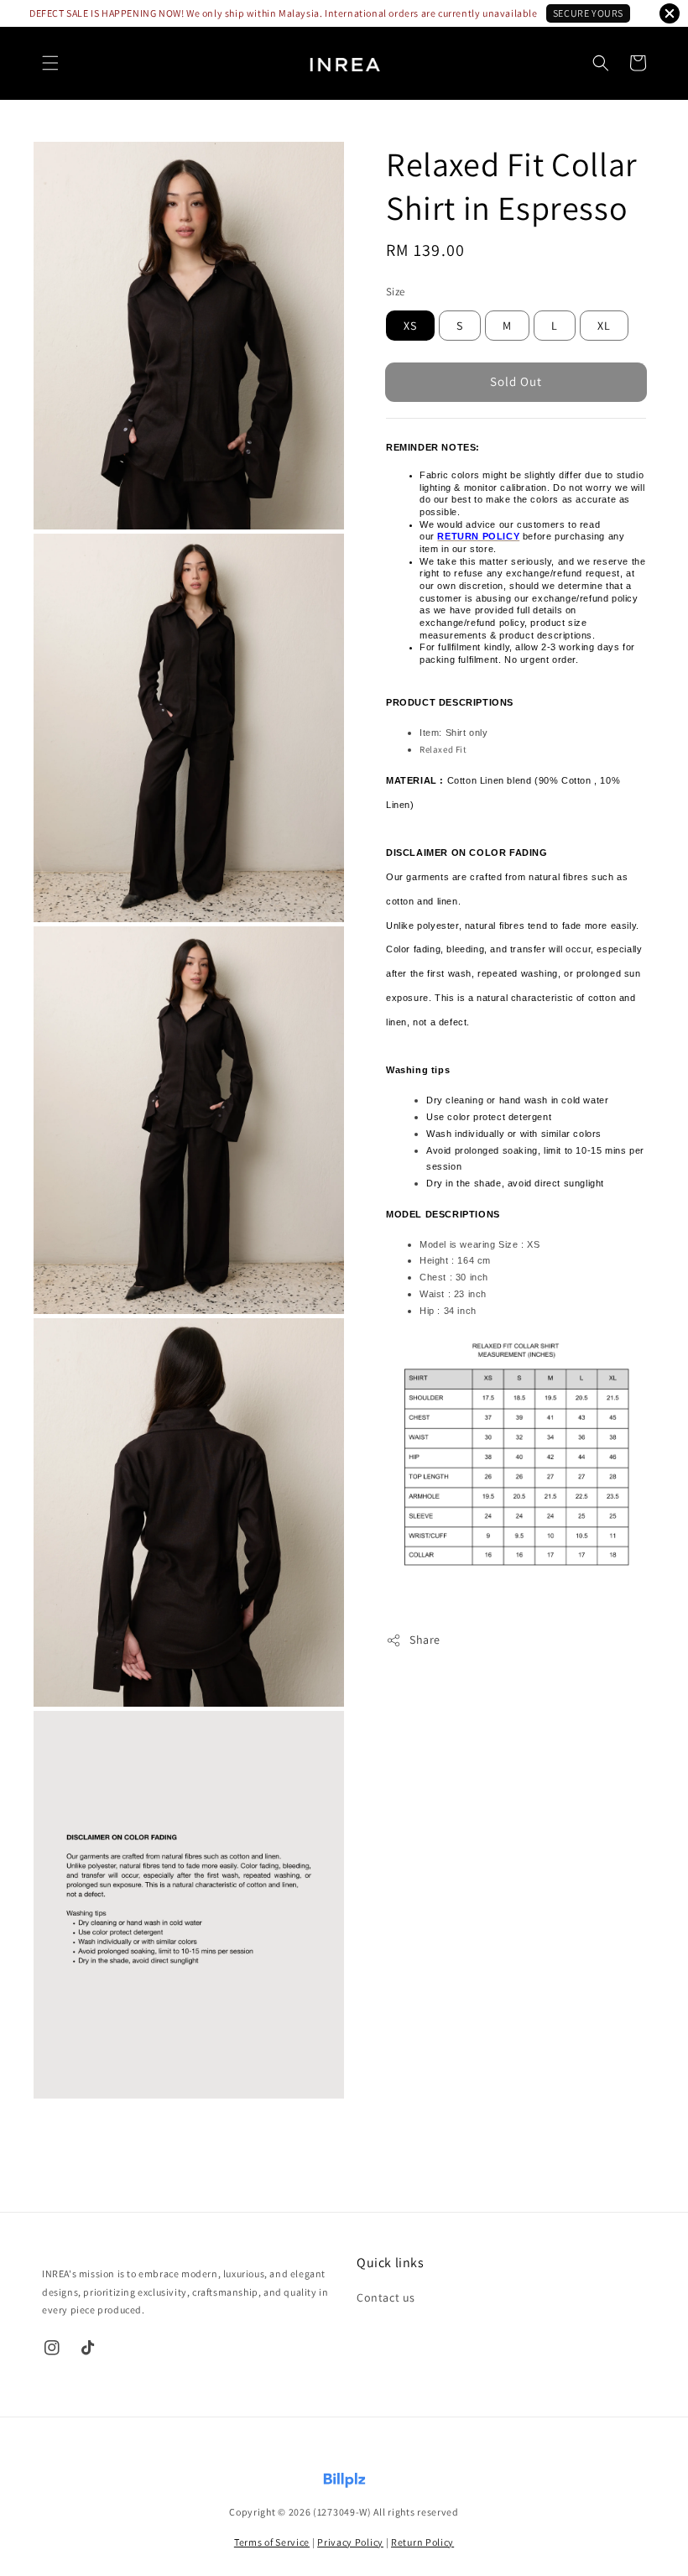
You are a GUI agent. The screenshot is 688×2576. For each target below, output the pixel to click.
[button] (50, 63)
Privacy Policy (350, 2542)
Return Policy (422, 2542)
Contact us (386, 2297)
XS (410, 326)
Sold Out (516, 381)
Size (396, 292)
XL (604, 326)
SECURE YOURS (588, 13)
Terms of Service (272, 2542)
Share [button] (425, 1640)
